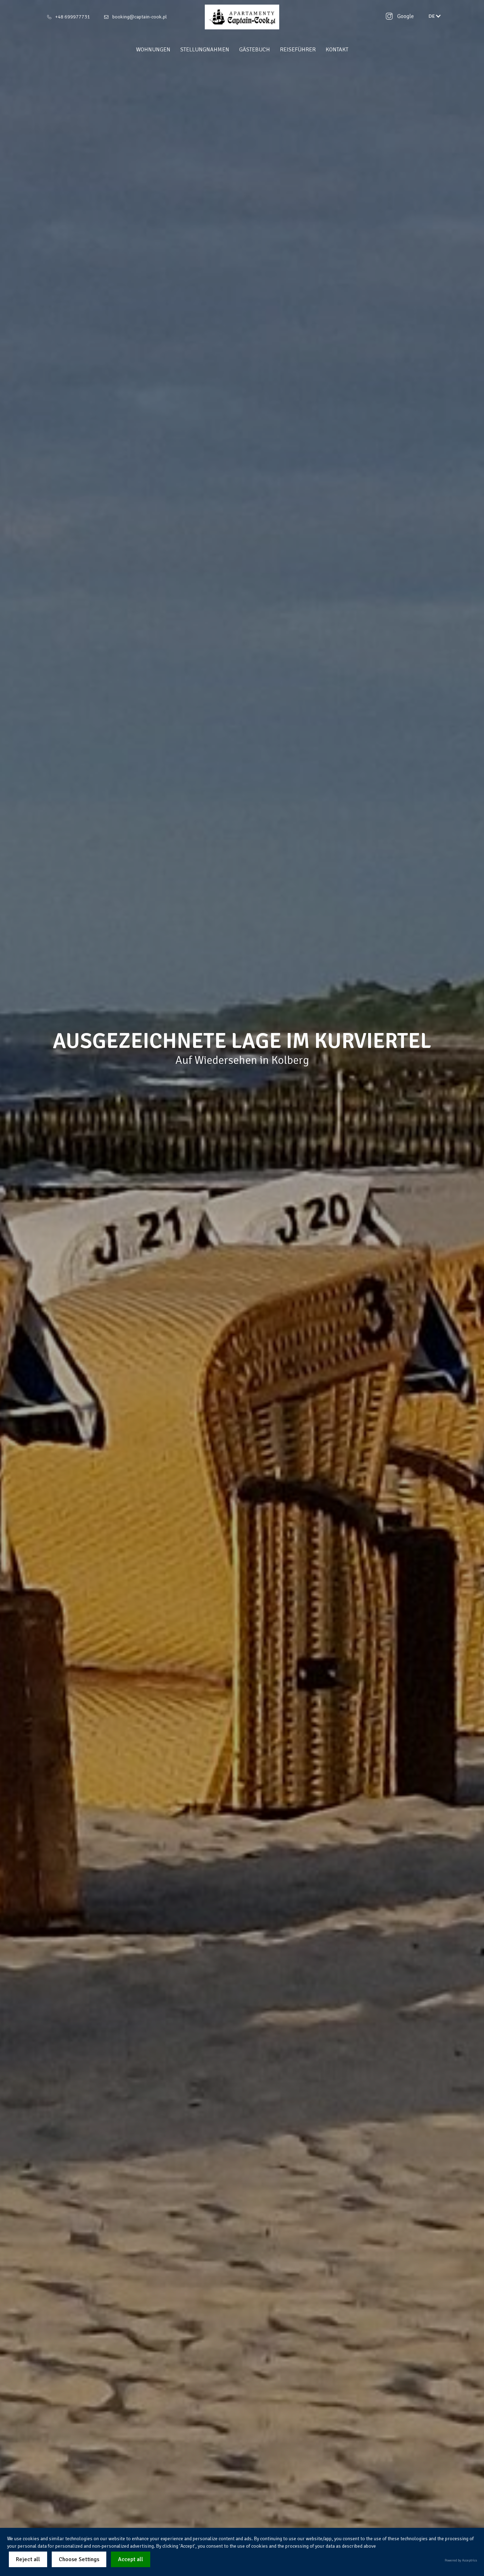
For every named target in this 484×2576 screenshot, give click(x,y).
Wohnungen (153, 50)
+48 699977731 (73, 17)
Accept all (131, 2559)
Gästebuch (255, 50)
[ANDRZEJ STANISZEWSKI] (242, 17)
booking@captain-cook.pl (140, 17)
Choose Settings (79, 2559)
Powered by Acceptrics (461, 2560)
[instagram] (389, 16)
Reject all (28, 2559)
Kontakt (337, 50)
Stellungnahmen (205, 50)
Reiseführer (298, 50)
